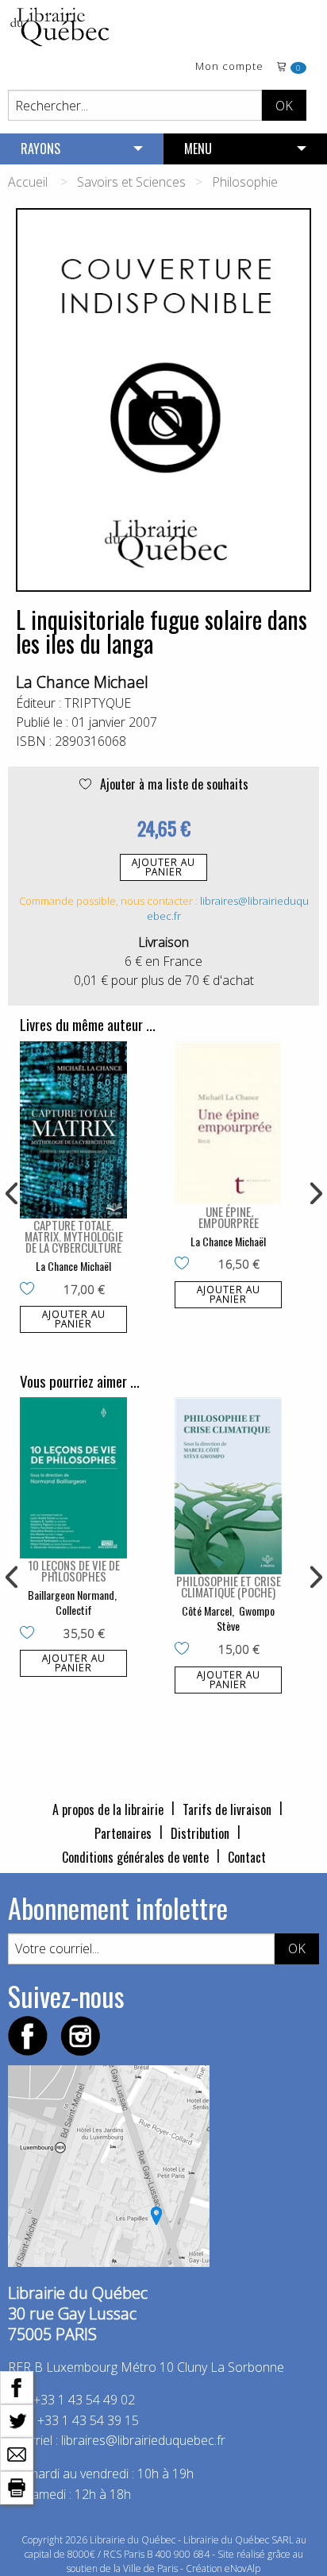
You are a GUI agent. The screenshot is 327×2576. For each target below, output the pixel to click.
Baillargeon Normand (71, 1595)
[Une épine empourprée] (228, 1123)
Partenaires (123, 1833)
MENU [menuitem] (198, 149)
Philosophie (245, 182)
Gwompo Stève (246, 1618)
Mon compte (229, 67)
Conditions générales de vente (135, 1857)
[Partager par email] (17, 2453)
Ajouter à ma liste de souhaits (173, 784)
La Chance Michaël (73, 1266)
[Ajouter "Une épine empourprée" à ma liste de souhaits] (185, 1265)
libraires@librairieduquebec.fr (143, 2440)
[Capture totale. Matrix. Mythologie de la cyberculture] (73, 1130)
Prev (13, 1194)
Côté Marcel (207, 1610)
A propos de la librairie (108, 1809)
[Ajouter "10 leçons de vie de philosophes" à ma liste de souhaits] (31, 1634)
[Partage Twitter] (17, 2420)
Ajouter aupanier (163, 867)
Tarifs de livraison (227, 1809)
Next (314, 1194)
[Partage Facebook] (17, 2386)
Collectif (74, 1610)
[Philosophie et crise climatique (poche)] (228, 1486)
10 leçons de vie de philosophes (74, 1570)
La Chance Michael (82, 682)
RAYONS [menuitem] (40, 149)
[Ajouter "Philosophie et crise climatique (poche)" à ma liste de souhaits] (185, 1650)
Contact (247, 1857)
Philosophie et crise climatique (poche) (229, 1586)
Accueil (28, 182)
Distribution (200, 1833)
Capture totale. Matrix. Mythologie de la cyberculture (74, 1236)
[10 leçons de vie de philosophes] (73, 1478)
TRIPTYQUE (98, 703)
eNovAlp (242, 2568)
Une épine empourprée (229, 1217)
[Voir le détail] (73, 1130)
